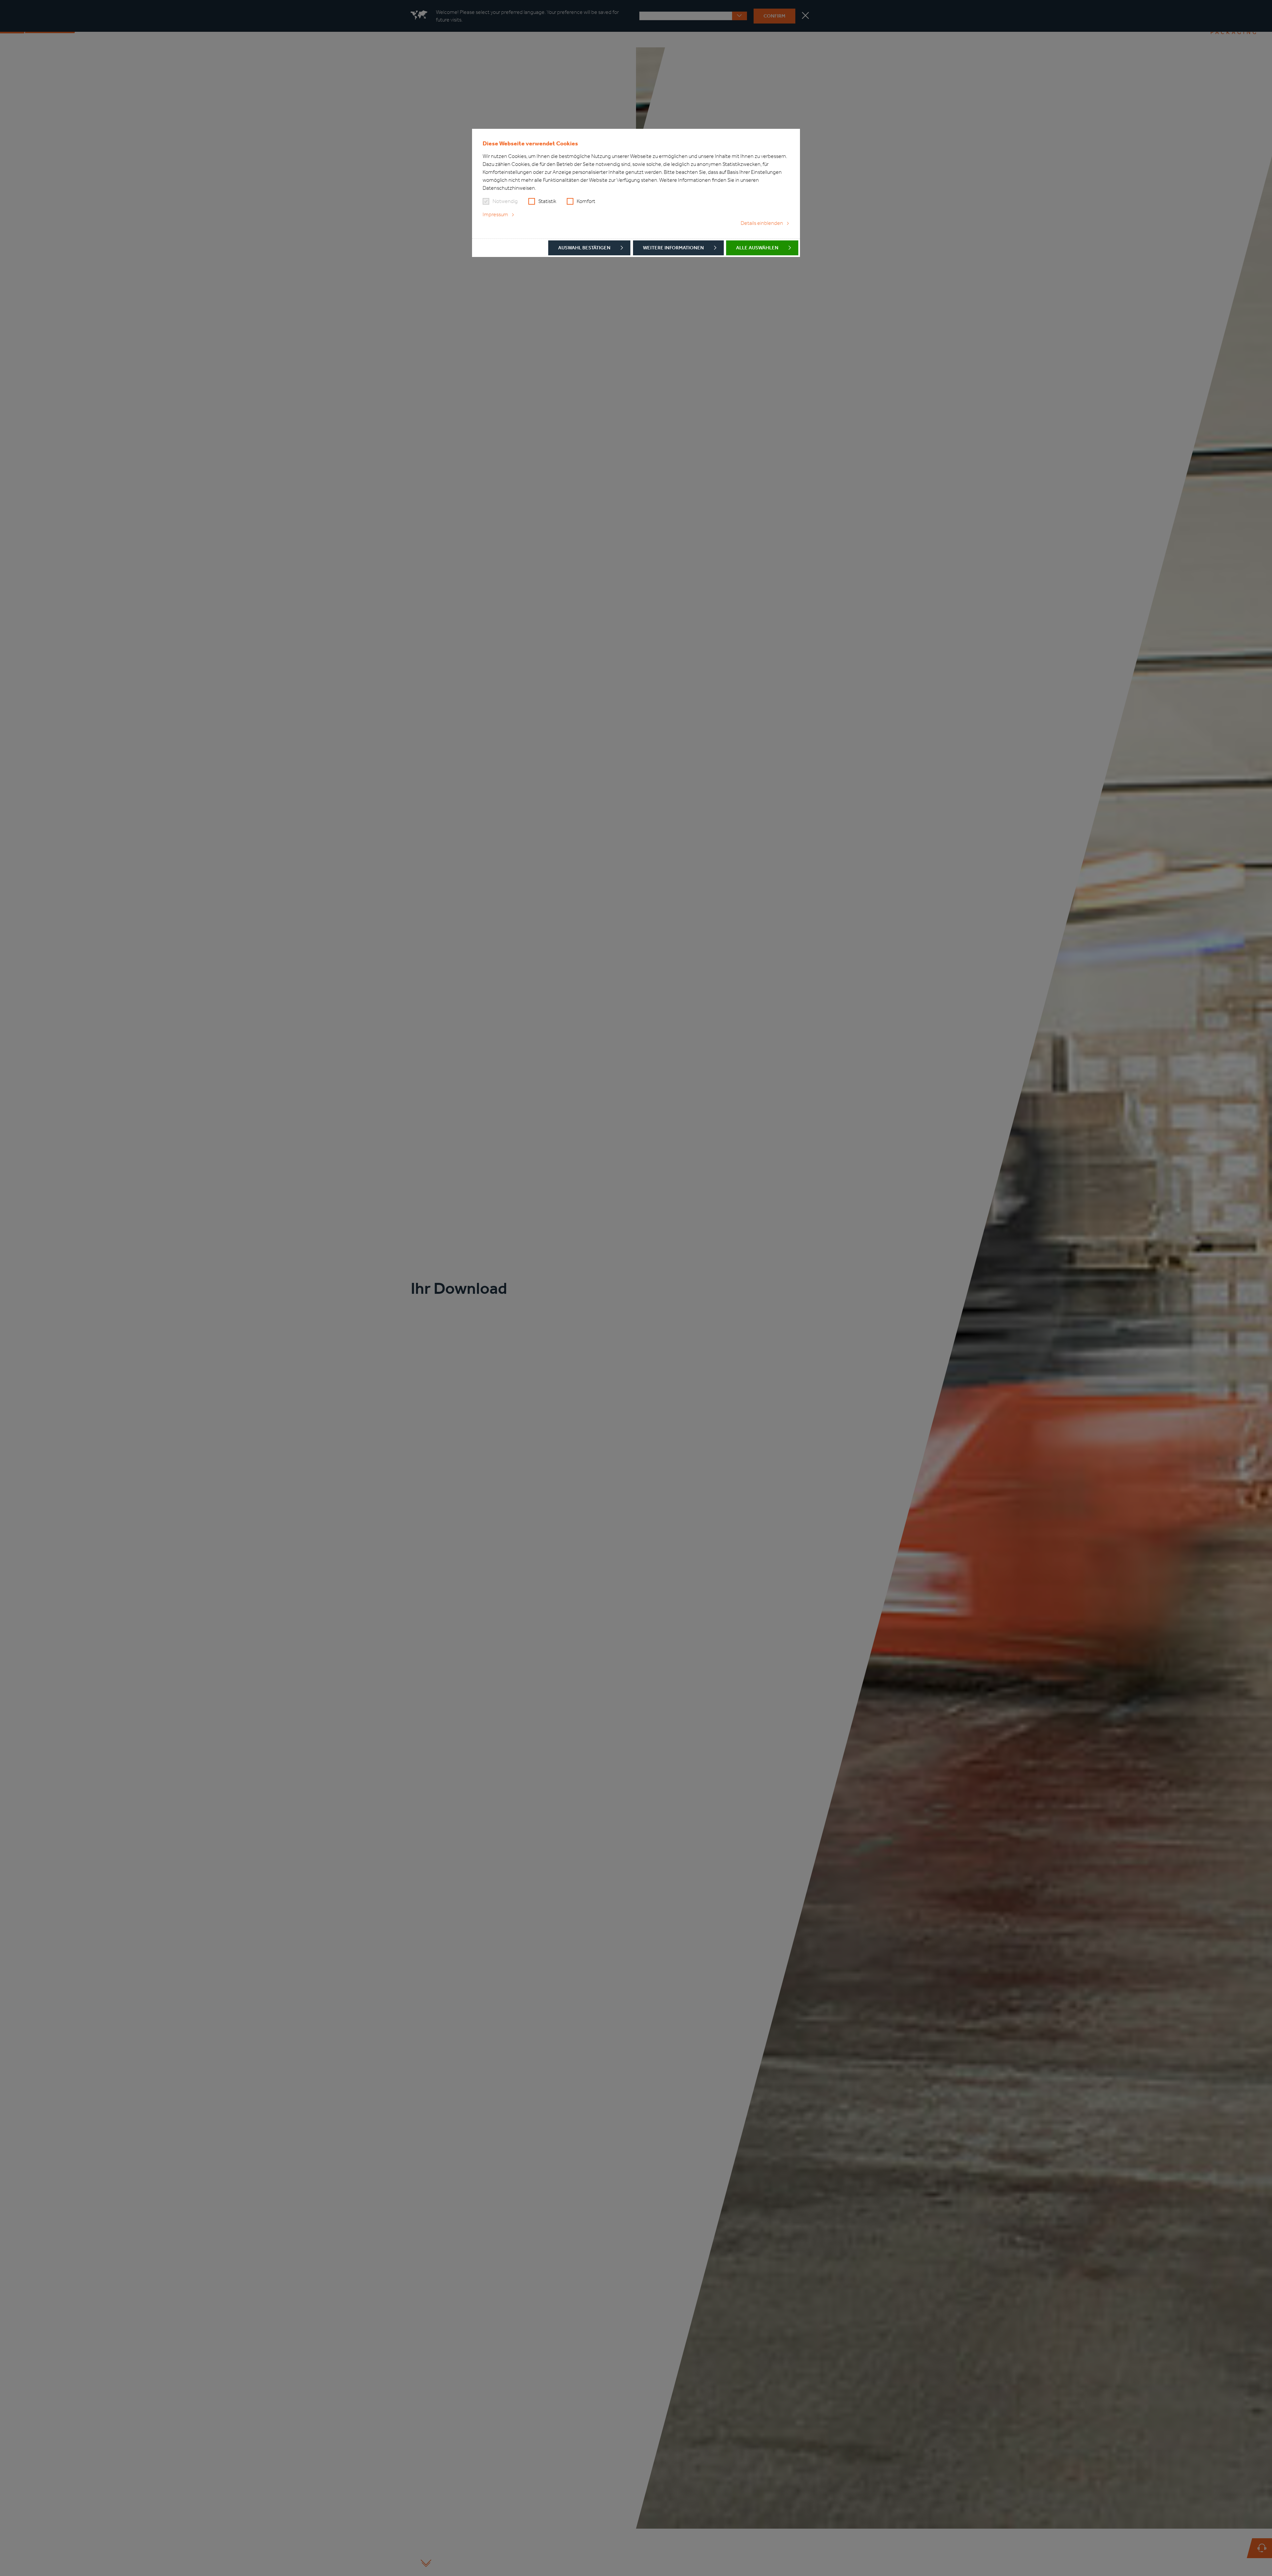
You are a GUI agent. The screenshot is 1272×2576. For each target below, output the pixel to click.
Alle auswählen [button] (757, 248)
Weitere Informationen (673, 248)
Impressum (495, 214)
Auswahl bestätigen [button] (584, 248)
